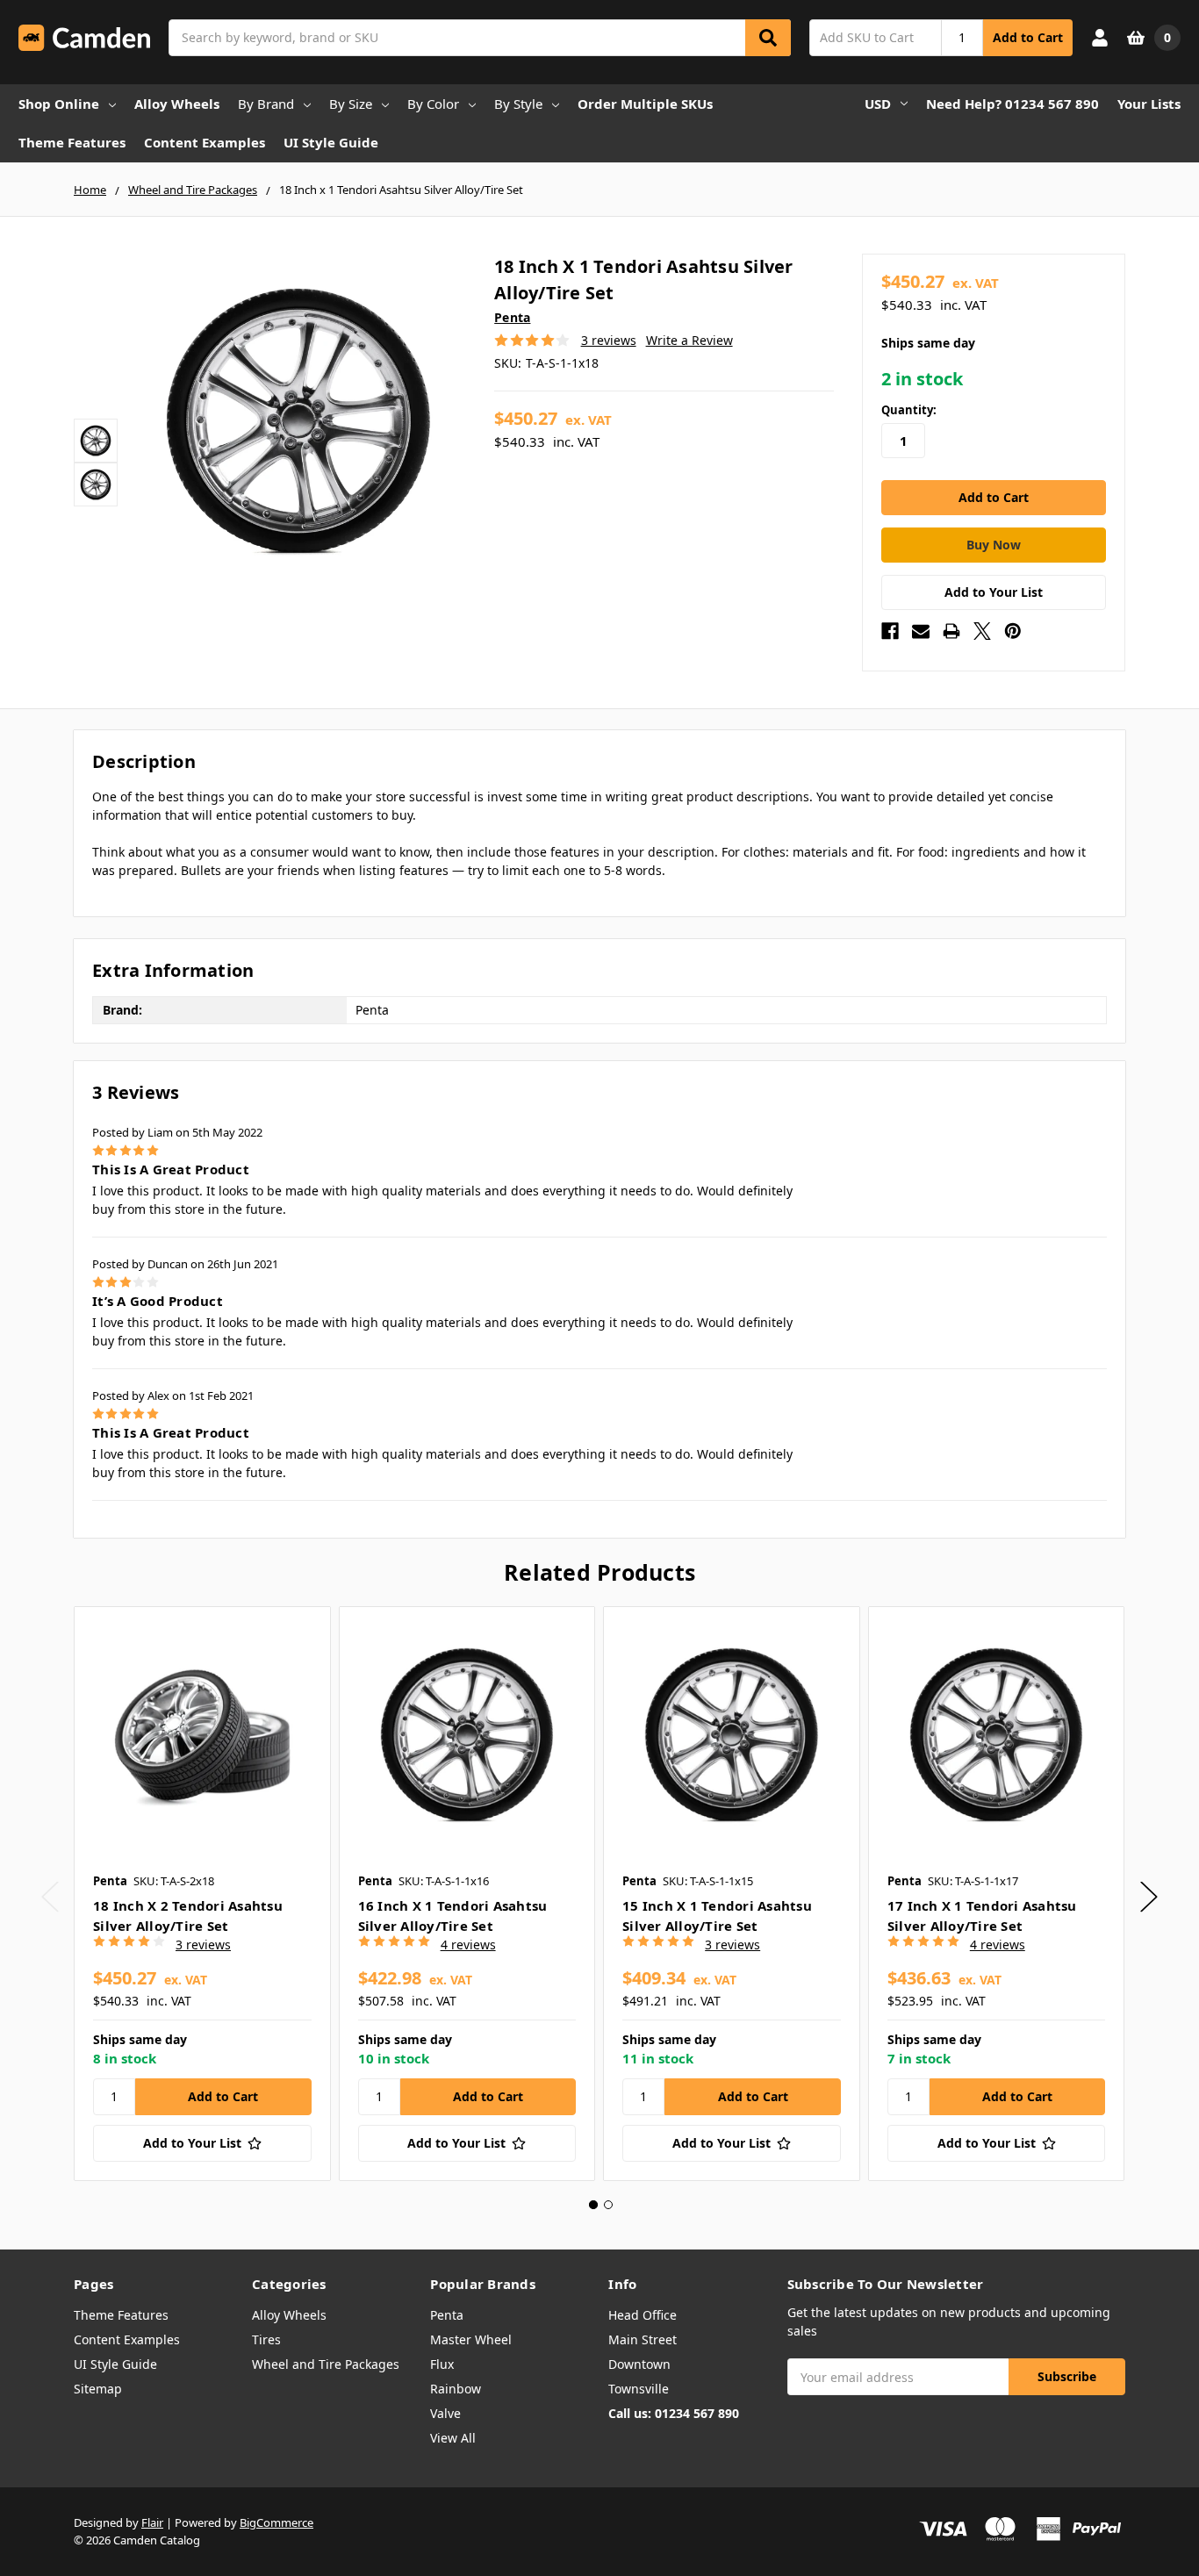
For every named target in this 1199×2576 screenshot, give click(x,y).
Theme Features (72, 142)
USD (878, 104)
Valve (445, 2413)
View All (453, 2438)
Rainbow (456, 2389)
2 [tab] (608, 2205)
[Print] (951, 631)
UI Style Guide (331, 142)
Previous (50, 1897)
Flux (442, 2364)
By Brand (266, 104)
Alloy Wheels (177, 104)
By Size (351, 104)
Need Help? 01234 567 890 (1012, 104)
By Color (433, 104)
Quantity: (909, 410)
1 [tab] (593, 2205)
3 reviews (609, 340)
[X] (982, 631)
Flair (152, 2522)
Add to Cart (1028, 37)
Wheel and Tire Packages (326, 2364)
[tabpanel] (202, 1893)
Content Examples (205, 142)
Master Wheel (471, 2339)
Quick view (202, 1734)
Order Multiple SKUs (645, 104)
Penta (447, 2315)
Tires (266, 2339)
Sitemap (98, 2389)
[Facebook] (890, 631)
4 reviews (468, 1945)
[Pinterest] (1013, 631)
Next (1149, 1897)
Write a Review (689, 340)
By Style (518, 104)
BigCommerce (276, 2522)
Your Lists (1149, 104)
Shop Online (59, 104)
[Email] (921, 631)
